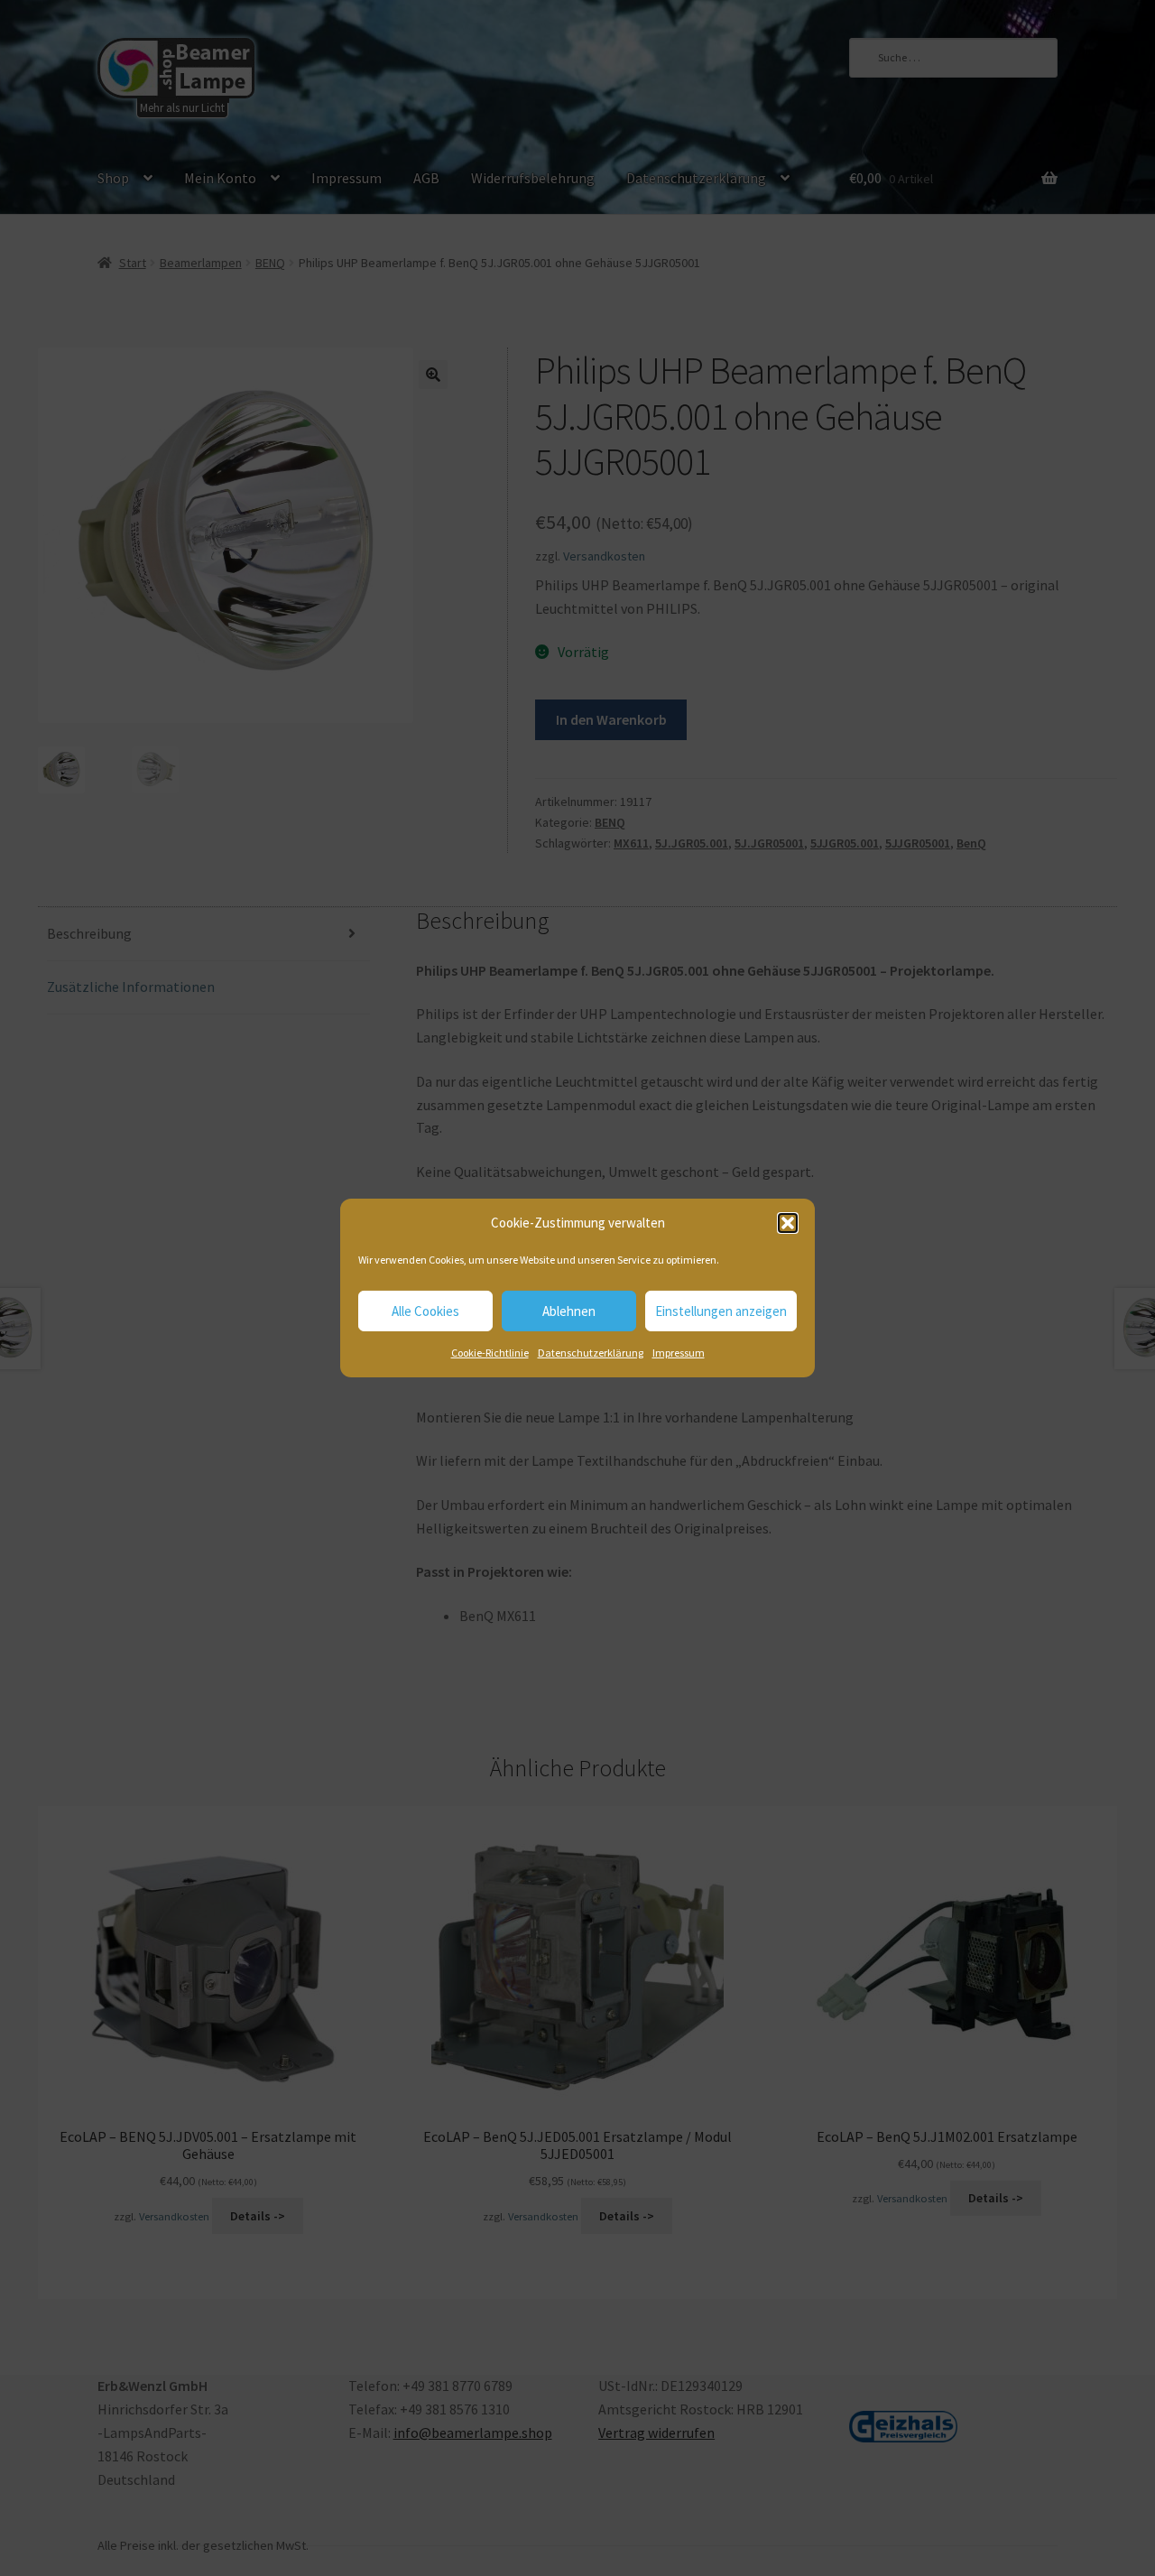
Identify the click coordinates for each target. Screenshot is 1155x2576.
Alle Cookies (425, 1311)
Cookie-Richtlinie (490, 1353)
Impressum (679, 1353)
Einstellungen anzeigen (721, 1311)
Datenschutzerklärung (591, 1353)
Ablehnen (569, 1311)
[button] (788, 1223)
